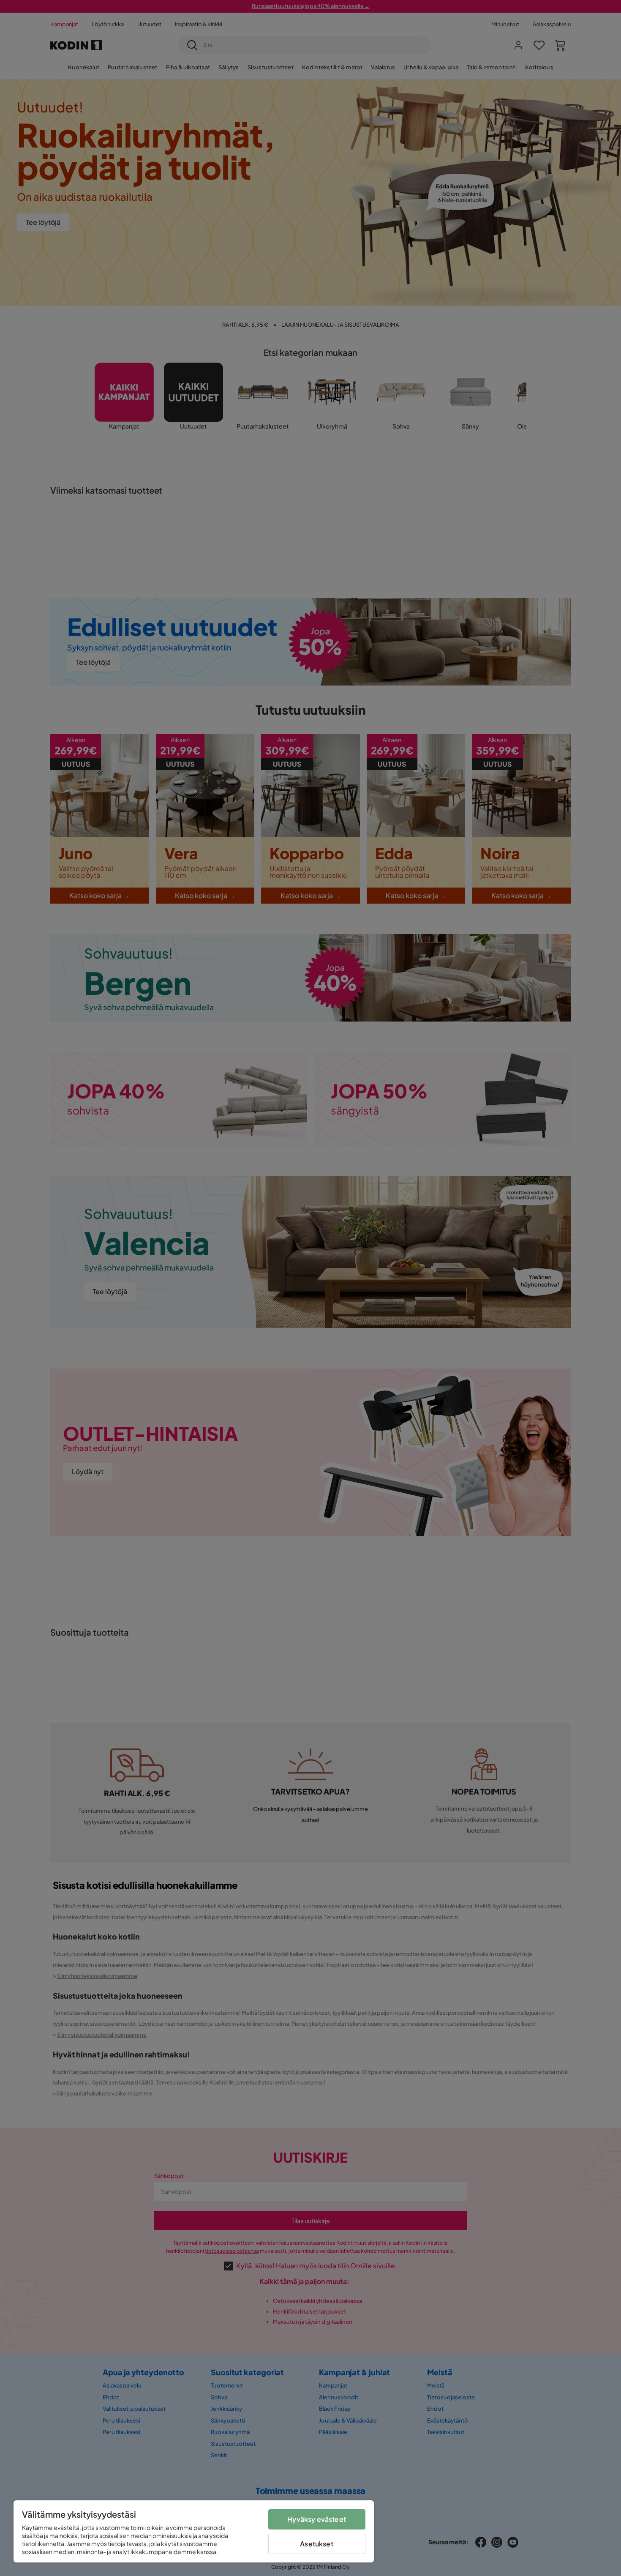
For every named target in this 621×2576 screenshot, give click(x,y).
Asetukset (316, 2544)
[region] (194, 2531)
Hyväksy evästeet (317, 2519)
